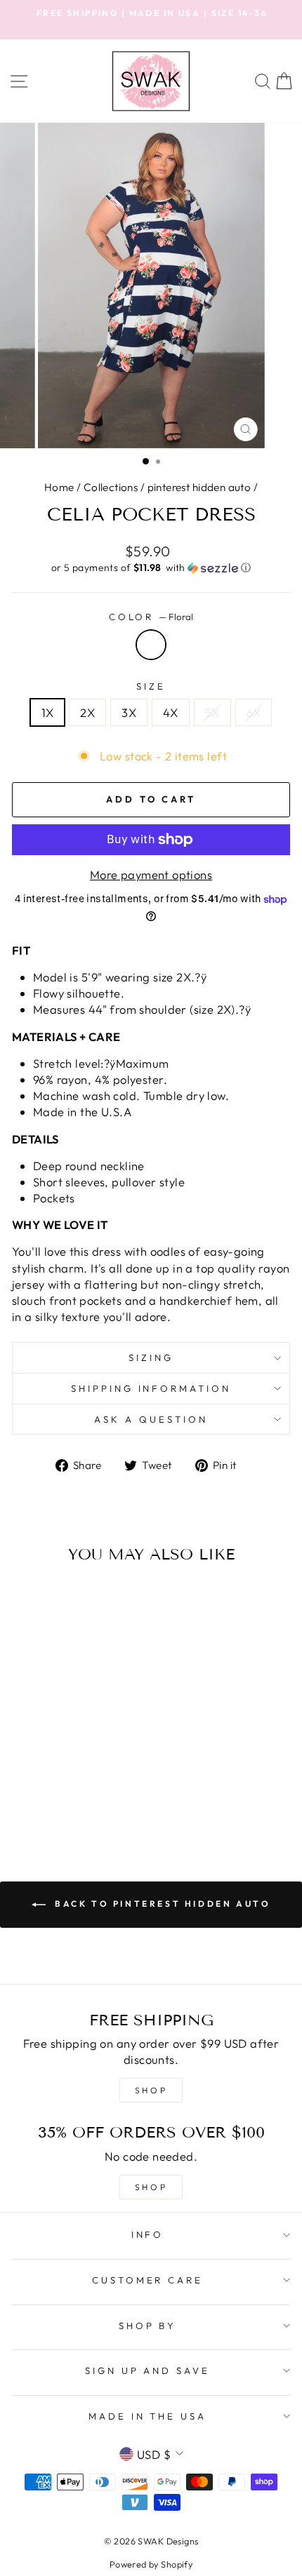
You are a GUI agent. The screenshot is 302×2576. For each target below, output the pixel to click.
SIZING (151, 1357)
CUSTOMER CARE (148, 2280)
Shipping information (151, 1388)
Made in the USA (148, 2416)
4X (171, 712)
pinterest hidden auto (199, 487)
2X (87, 712)
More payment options (151, 874)
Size (151, 686)
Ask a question (151, 1419)
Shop (151, 2187)
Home (59, 487)
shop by (148, 2326)
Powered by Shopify (151, 2564)
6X (254, 712)
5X (212, 712)
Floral (151, 645)
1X (48, 712)
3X (129, 712)
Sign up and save (148, 2370)
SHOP (151, 2090)
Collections (111, 487)
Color (151, 617)
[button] (151, 568)
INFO (148, 2234)
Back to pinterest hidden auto (161, 1904)
